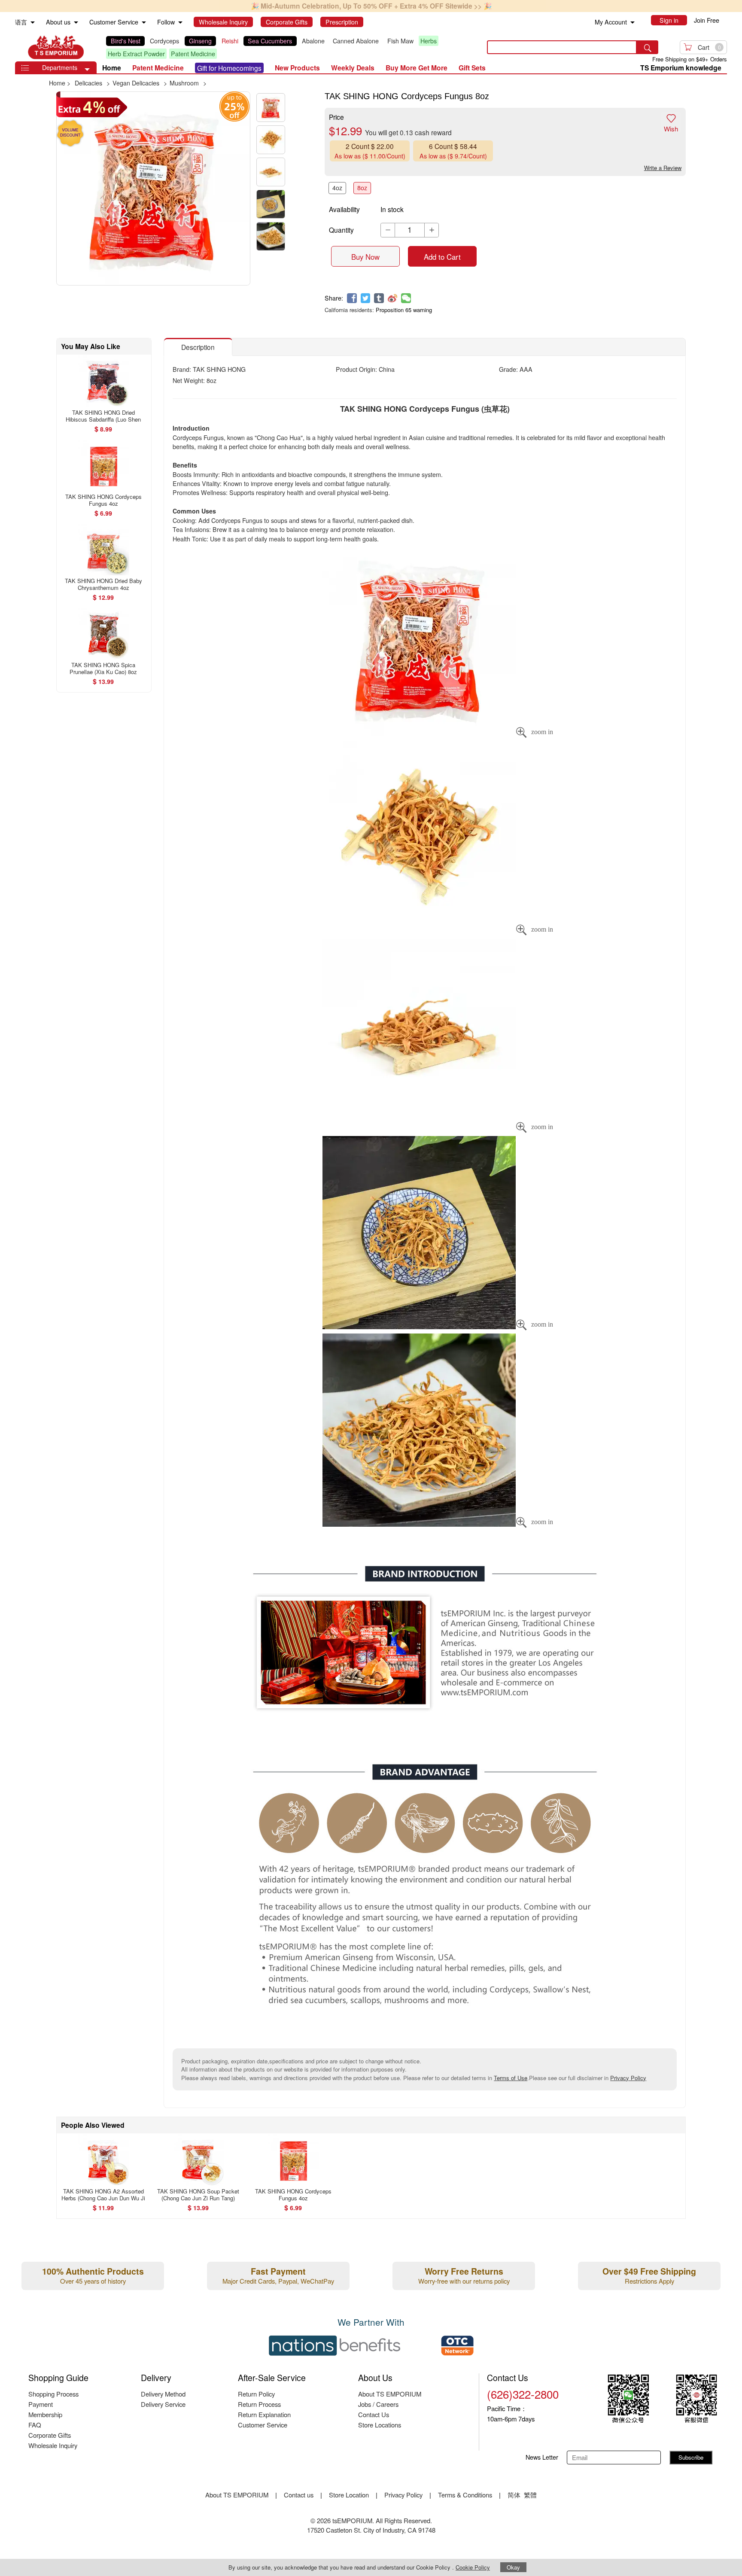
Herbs (429, 41)
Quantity (341, 230)
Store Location (349, 2495)
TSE (56, 47)
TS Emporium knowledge (681, 68)
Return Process (259, 2404)
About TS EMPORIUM (390, 2394)
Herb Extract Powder (136, 54)
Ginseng (200, 41)
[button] (87, 70)
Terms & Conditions (465, 2495)
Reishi (230, 41)
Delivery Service (163, 2404)
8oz (362, 188)
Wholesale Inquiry (53, 2445)
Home (112, 68)
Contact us (299, 2495)
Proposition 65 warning (404, 310)
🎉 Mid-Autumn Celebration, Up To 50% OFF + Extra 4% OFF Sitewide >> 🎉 (371, 6)
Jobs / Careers (378, 2404)
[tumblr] (379, 298)
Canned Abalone (356, 41)
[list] (290, 47)
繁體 (530, 2495)
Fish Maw (400, 41)
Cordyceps (164, 41)
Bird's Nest (126, 41)
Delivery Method (163, 2394)
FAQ (35, 2425)
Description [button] (198, 347)
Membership (45, 2414)
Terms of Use (511, 2078)
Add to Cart (442, 257)
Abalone (313, 41)
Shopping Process (53, 2394)
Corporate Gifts (50, 2435)
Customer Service (263, 2425)
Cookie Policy (473, 2567)
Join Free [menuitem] (707, 20)
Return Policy (256, 2394)
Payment (41, 2404)
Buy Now (365, 257)
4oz (337, 188)
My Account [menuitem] (611, 22)
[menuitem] (33, 23)
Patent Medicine (193, 54)
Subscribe (691, 2457)
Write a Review (663, 168)
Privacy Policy (628, 2078)
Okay (513, 2567)
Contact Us (374, 2414)
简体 (514, 2495)
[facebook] (352, 298)
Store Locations (380, 2425)
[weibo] (393, 298)
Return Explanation (264, 2414)
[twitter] (366, 298)
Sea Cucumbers (270, 41)
